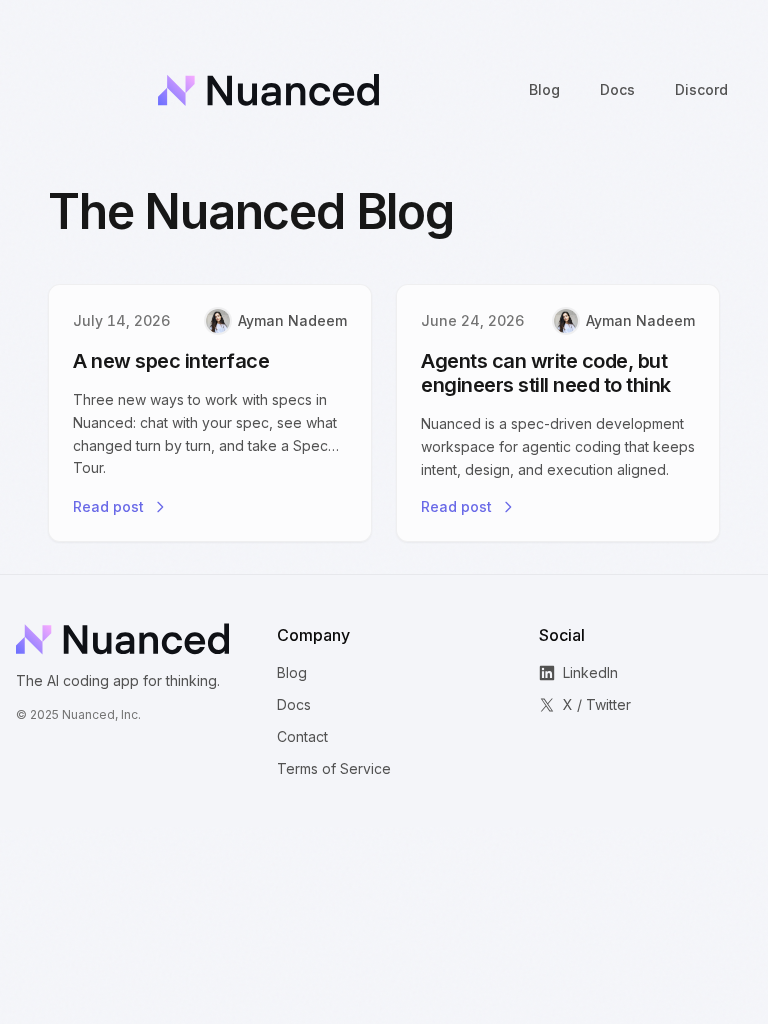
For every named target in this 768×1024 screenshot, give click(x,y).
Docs (294, 704)
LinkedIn (590, 672)
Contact (302, 736)
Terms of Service (334, 768)
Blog (292, 672)
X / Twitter (597, 704)
